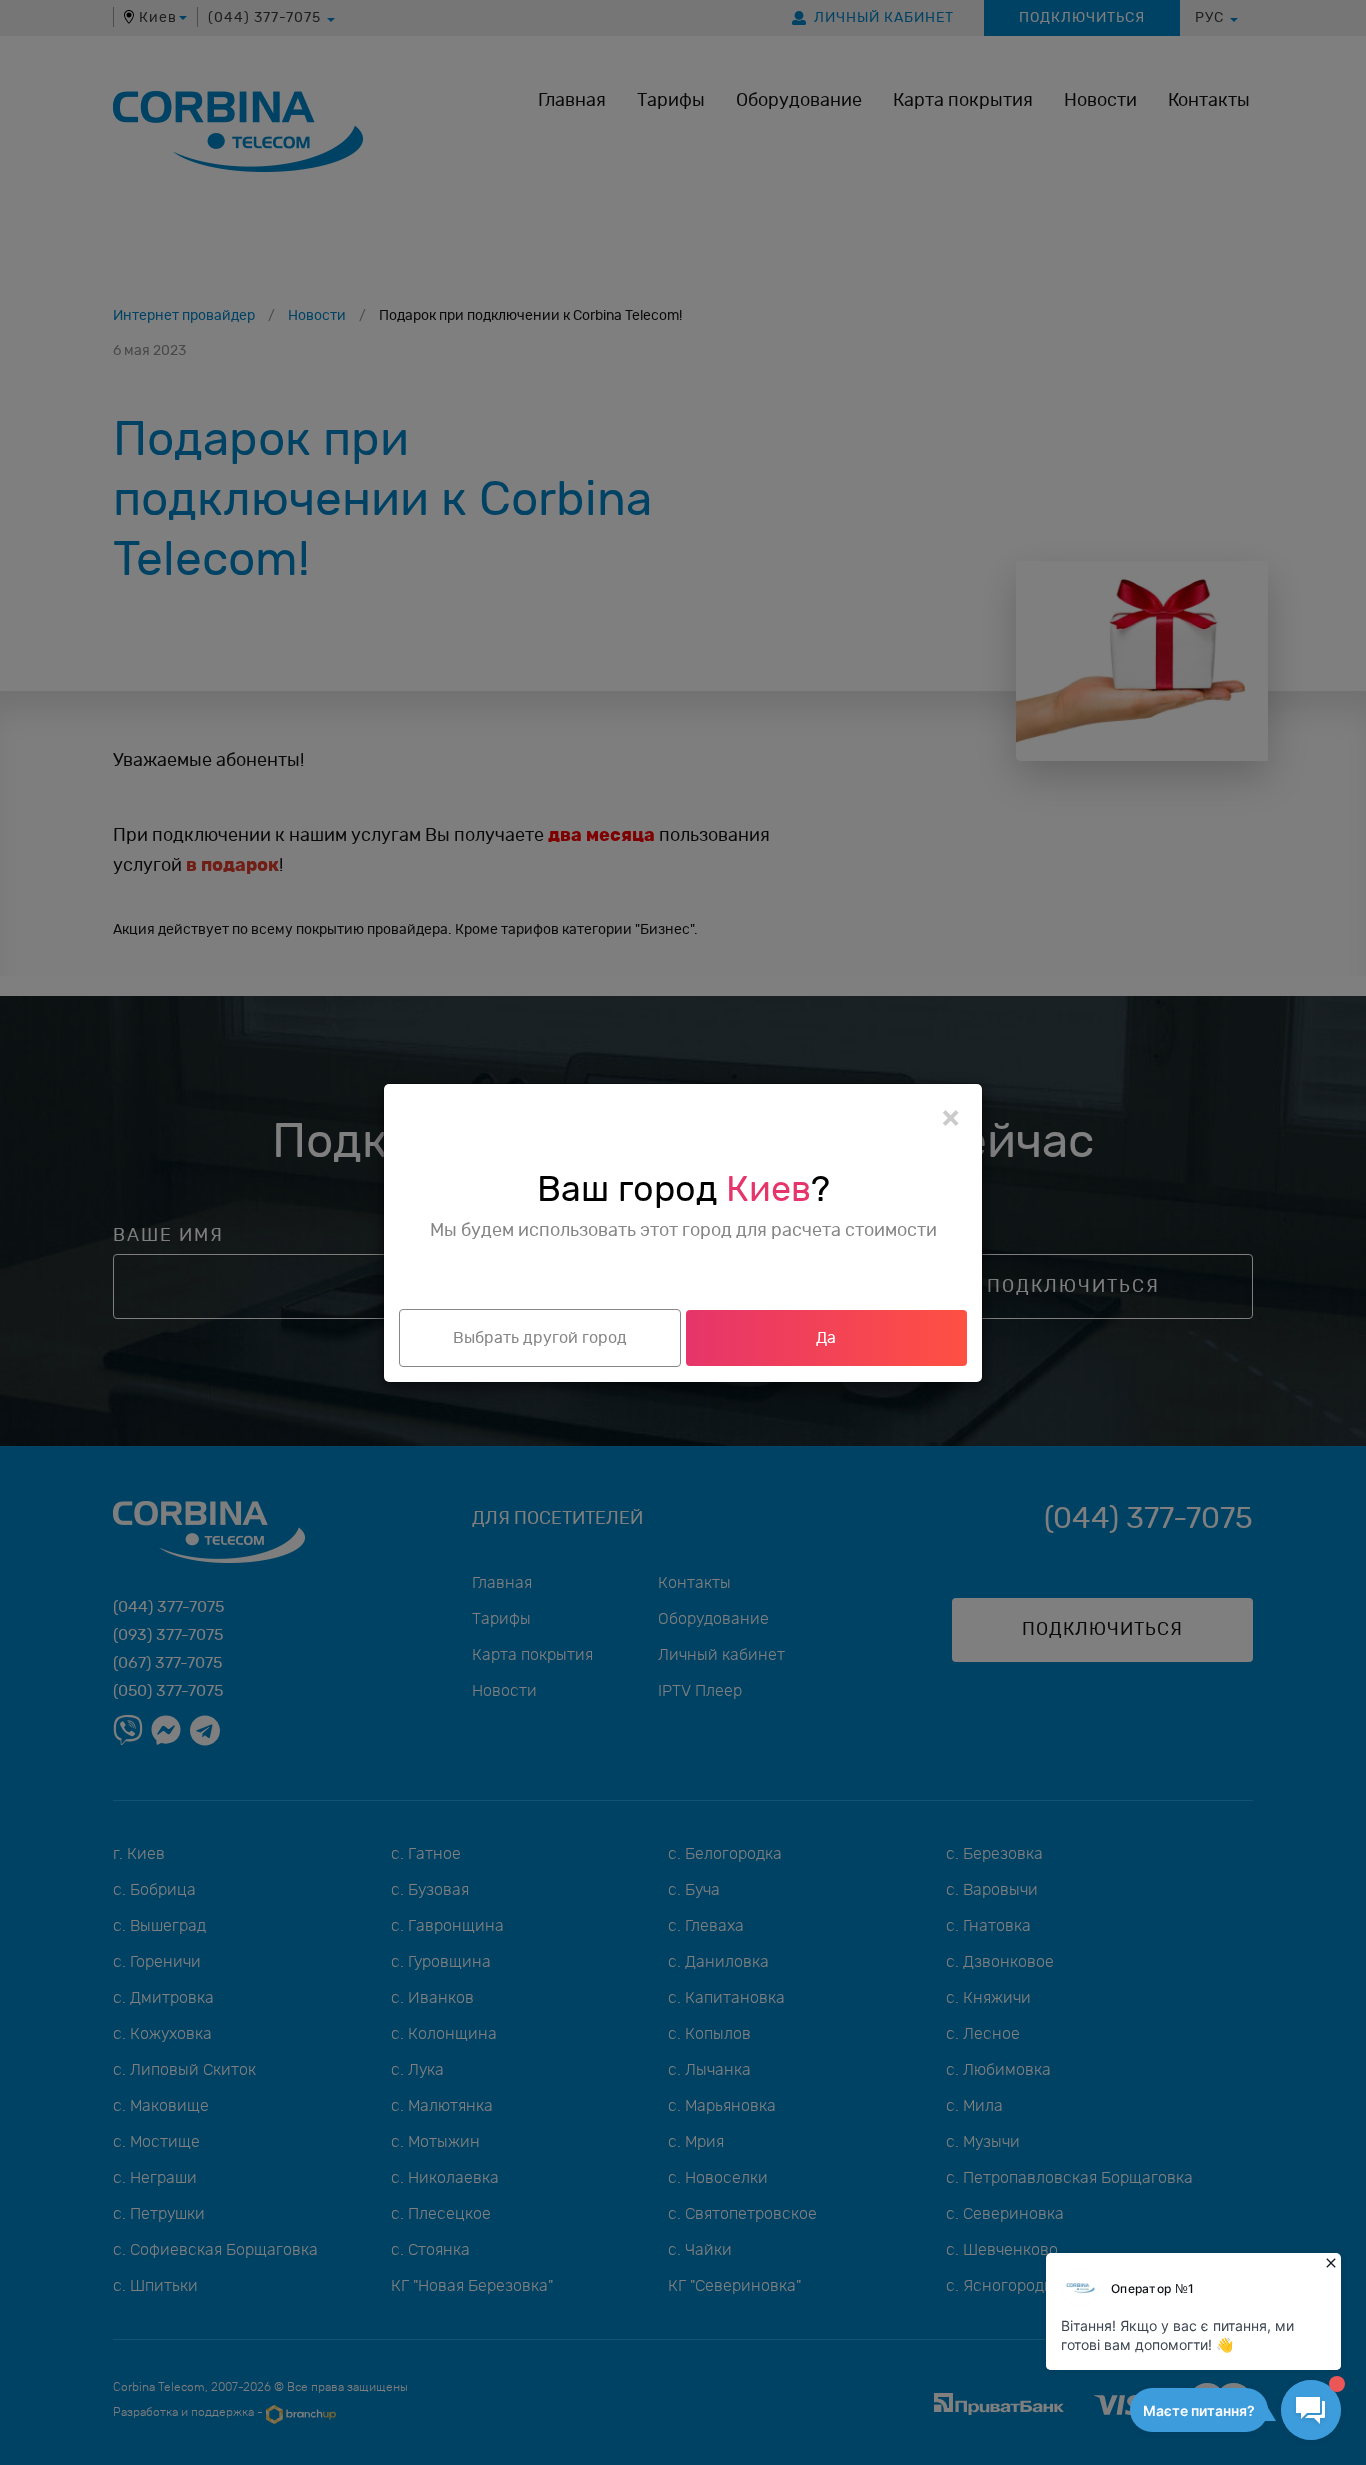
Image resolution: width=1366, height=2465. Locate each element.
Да (826, 1338)
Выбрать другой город (540, 1338)
